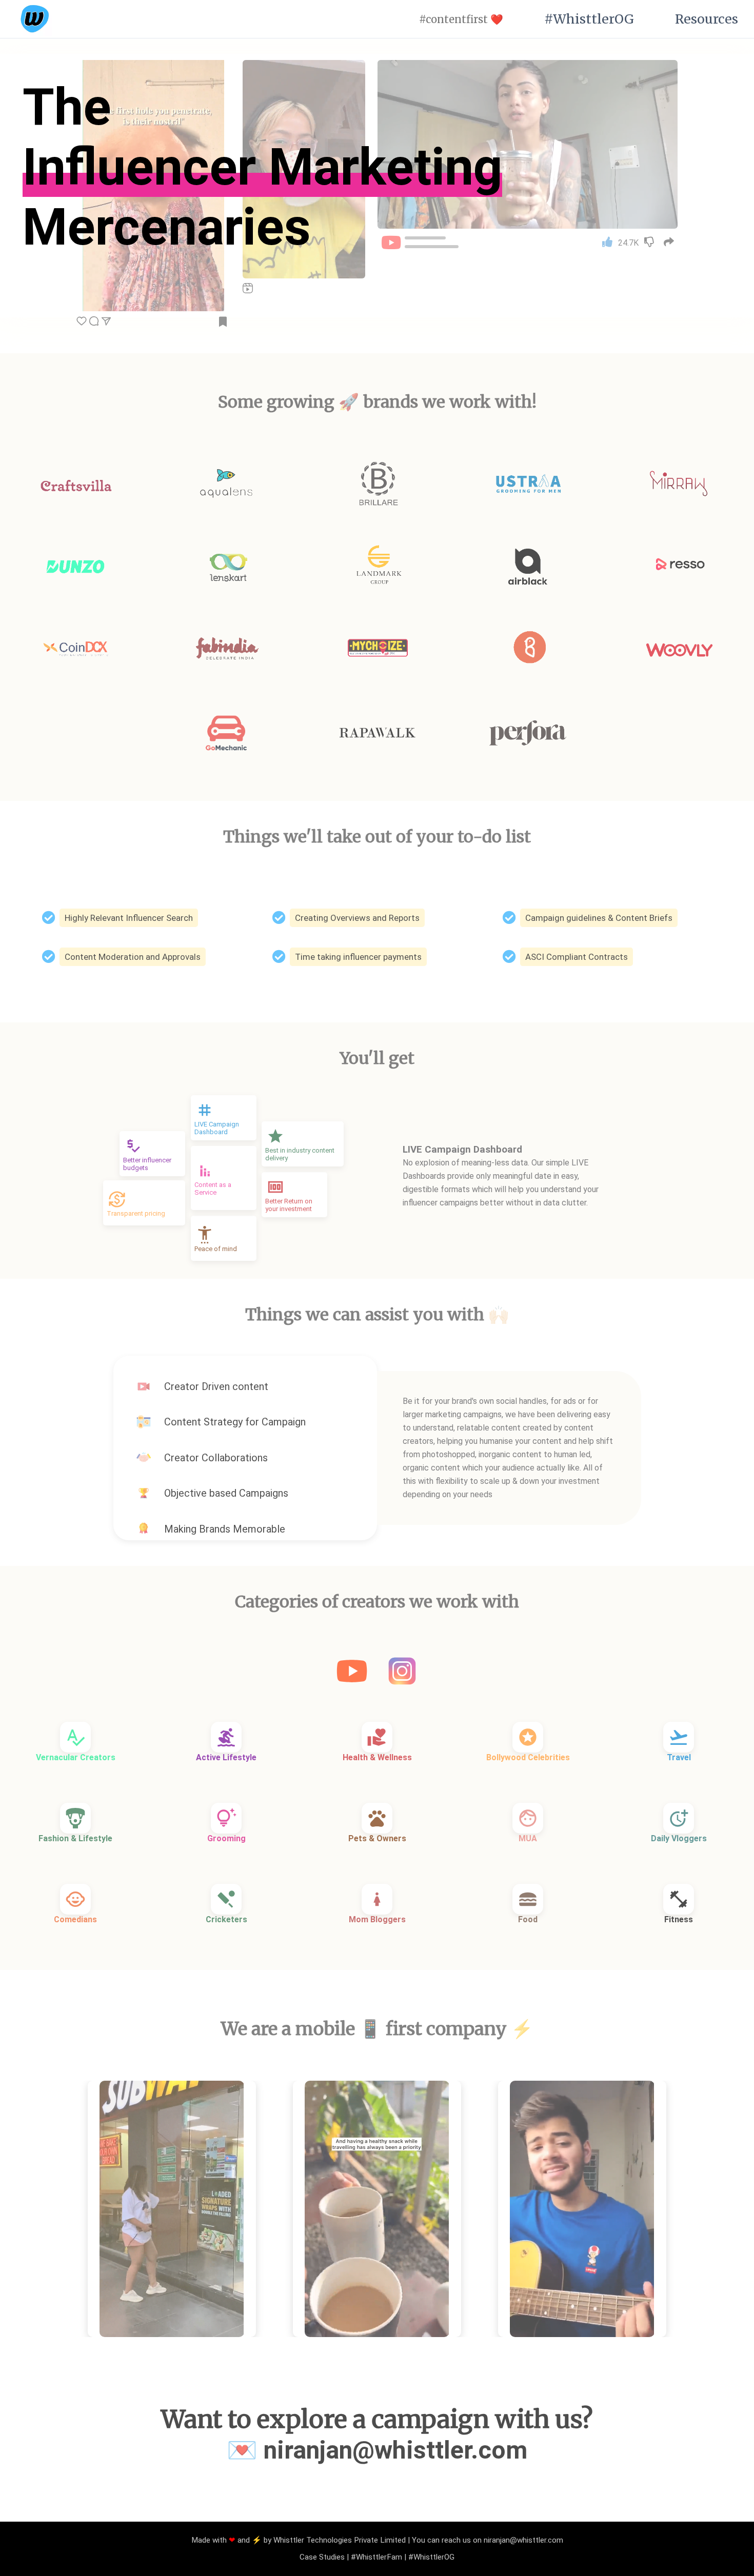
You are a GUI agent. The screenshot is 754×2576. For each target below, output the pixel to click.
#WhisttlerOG (589, 19)
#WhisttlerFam (376, 2557)
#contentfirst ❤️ (461, 19)
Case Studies (322, 2557)
